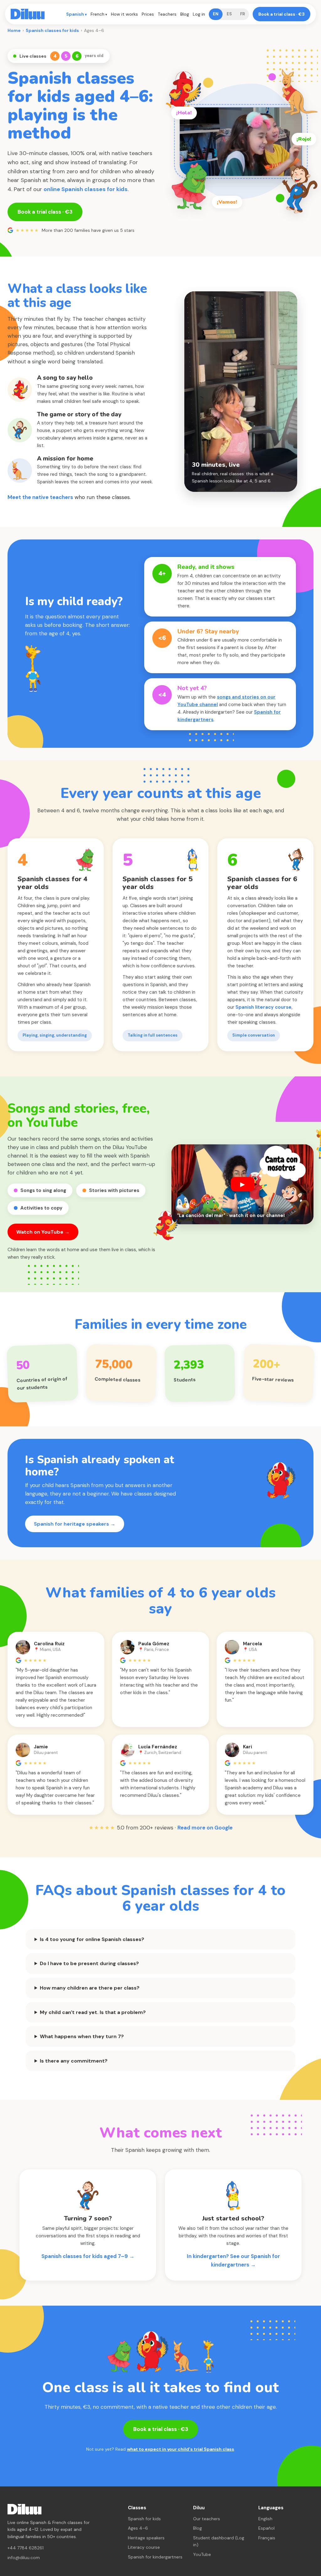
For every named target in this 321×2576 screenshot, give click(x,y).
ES (229, 14)
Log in (199, 14)
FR (242, 14)
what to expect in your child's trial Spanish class (181, 2449)
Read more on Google (205, 1828)
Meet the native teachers (40, 497)
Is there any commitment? (74, 2061)
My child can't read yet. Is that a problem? (93, 2012)
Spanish (75, 14)
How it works (124, 14)
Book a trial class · (282, 14)
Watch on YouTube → (43, 1232)
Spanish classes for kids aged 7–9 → (88, 2256)
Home (14, 30)
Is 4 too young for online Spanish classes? (92, 1939)
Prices (148, 14)
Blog (185, 14)
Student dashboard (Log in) (219, 2541)
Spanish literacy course (263, 1007)
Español (266, 2528)
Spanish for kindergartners (155, 2557)
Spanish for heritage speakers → (75, 1524)
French (97, 14)
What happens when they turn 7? (82, 2036)
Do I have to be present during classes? (89, 1963)
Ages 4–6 (138, 2528)
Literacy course (144, 2547)
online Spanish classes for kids (86, 189)
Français (267, 2538)
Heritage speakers (146, 2538)
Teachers (167, 14)
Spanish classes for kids (52, 30)
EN (216, 14)
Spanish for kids (144, 2519)
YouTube (202, 2554)
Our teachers (207, 2519)
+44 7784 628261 (26, 2548)
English (265, 2519)
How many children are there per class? (90, 1988)
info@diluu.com (24, 2558)
